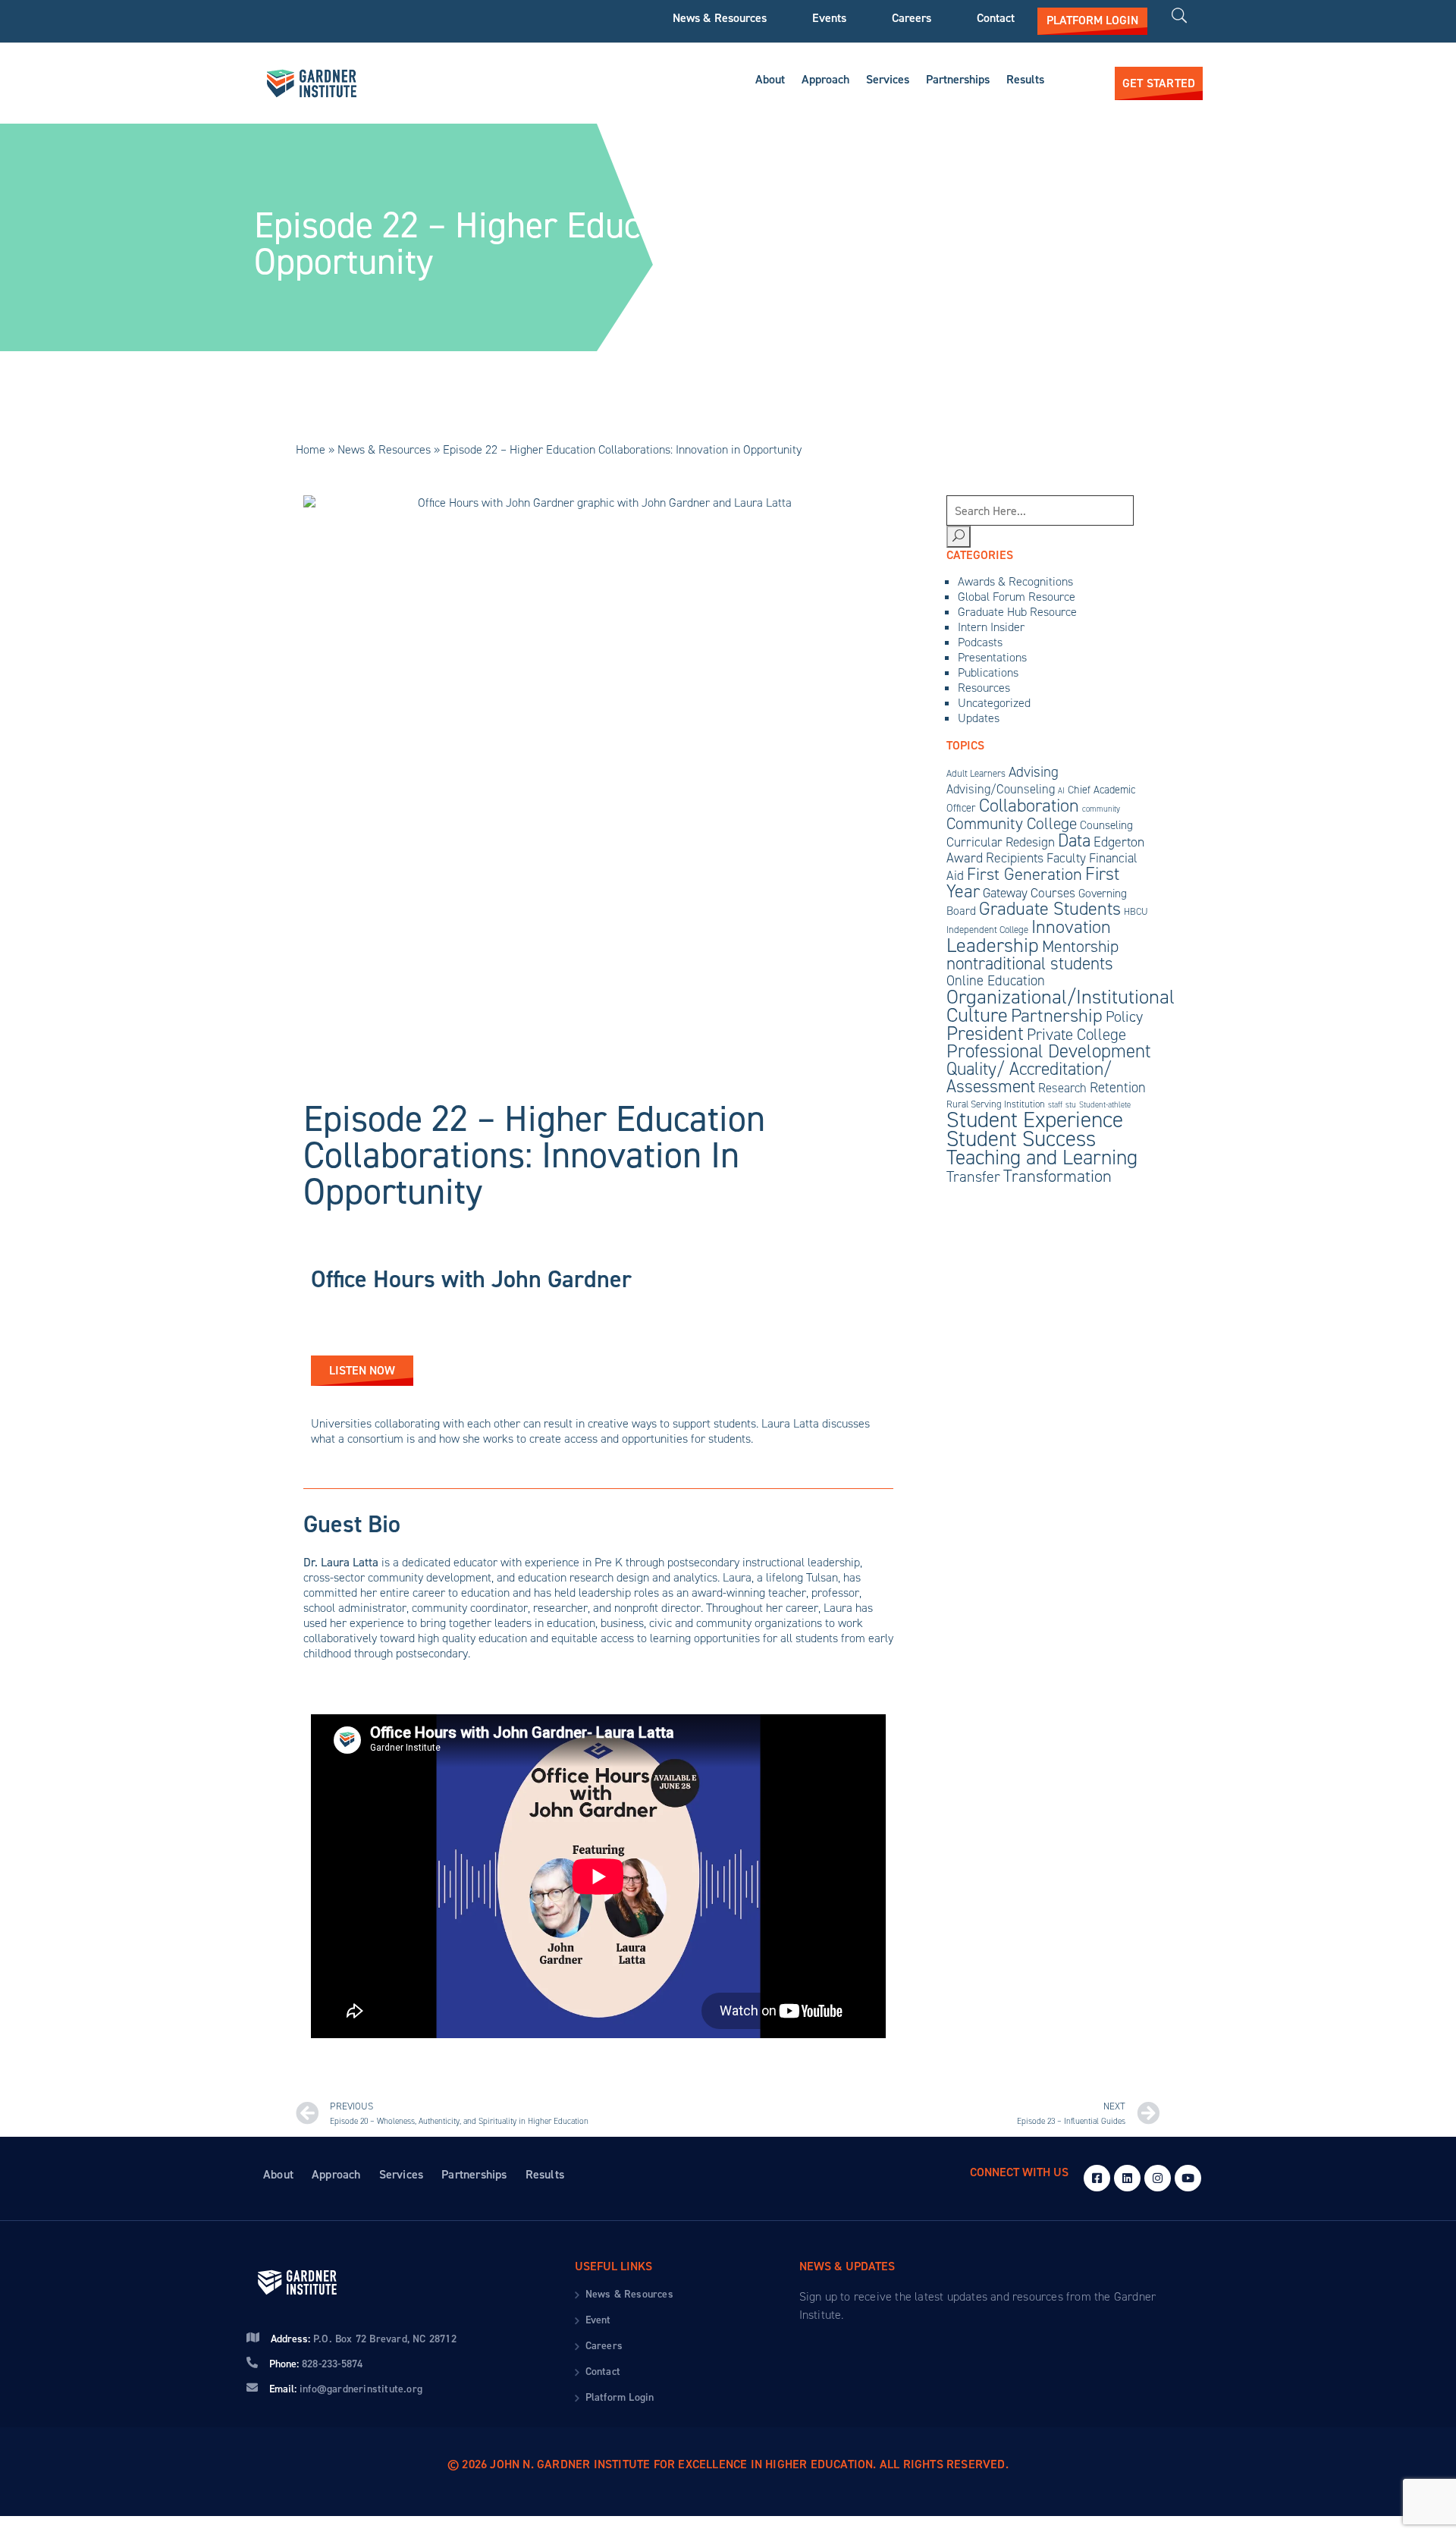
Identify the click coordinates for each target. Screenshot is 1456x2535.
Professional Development (1049, 1051)
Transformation (1057, 1176)
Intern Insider (991, 627)
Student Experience (1035, 1119)
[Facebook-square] (1097, 2178)
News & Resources (720, 18)
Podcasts (980, 642)
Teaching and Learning (1042, 1157)
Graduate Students (1050, 909)
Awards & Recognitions (1015, 581)
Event (598, 2320)
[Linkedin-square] (1127, 2178)
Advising (1034, 772)
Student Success (1021, 1139)
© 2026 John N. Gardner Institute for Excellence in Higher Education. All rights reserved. (728, 2464)
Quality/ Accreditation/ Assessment (1029, 1077)
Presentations (992, 657)
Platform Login (620, 2397)
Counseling (1106, 825)
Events (829, 18)
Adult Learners (976, 773)
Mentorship (1080, 946)
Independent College (987, 930)
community (1101, 809)
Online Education (996, 980)
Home (311, 449)
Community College (1012, 823)
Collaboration (1029, 806)
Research (1062, 1088)
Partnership (1057, 1015)
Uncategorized (994, 703)
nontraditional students (1030, 963)
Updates (979, 718)
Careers (912, 18)
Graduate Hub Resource (1017, 612)
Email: (346, 2389)
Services (888, 79)
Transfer (973, 1176)
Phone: (316, 2364)
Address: (364, 2339)
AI (1061, 790)
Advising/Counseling (1001, 789)
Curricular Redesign (1001, 842)
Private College (1076, 1035)
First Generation (1025, 874)
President (985, 1033)
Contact (996, 18)
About (770, 79)
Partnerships (958, 79)
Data (1074, 840)
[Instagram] (1158, 2178)
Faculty (1066, 858)
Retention (1118, 1087)
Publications (988, 672)
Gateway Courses (1029, 893)
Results (1025, 79)
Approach (825, 79)
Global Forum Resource (1017, 597)
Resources (984, 688)
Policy (1124, 1016)
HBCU (1136, 911)
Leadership (993, 945)
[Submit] (959, 537)
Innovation (1071, 927)
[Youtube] (1188, 2178)
